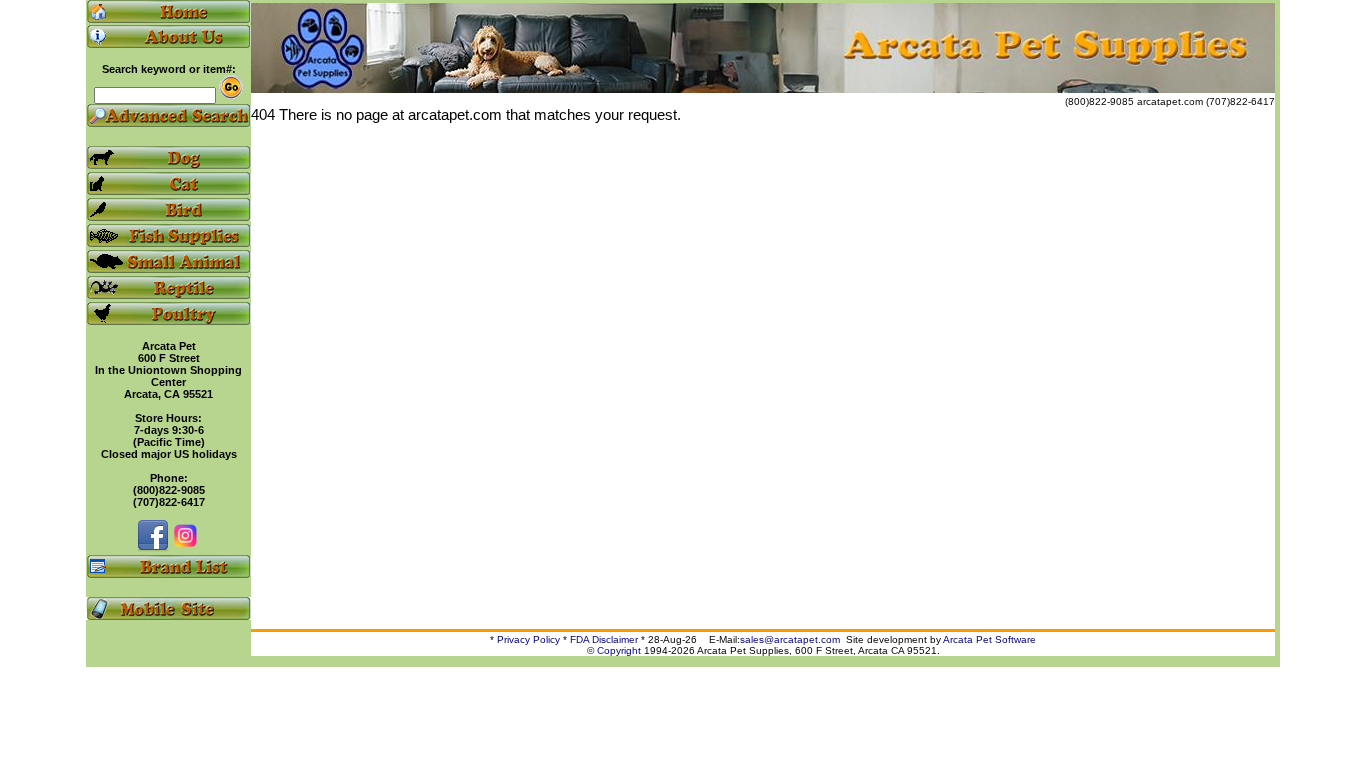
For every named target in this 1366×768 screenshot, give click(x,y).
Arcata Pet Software (989, 639)
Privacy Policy (528, 639)
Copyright (619, 650)
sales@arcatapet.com (790, 639)
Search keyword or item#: (169, 69)
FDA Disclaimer (604, 639)
